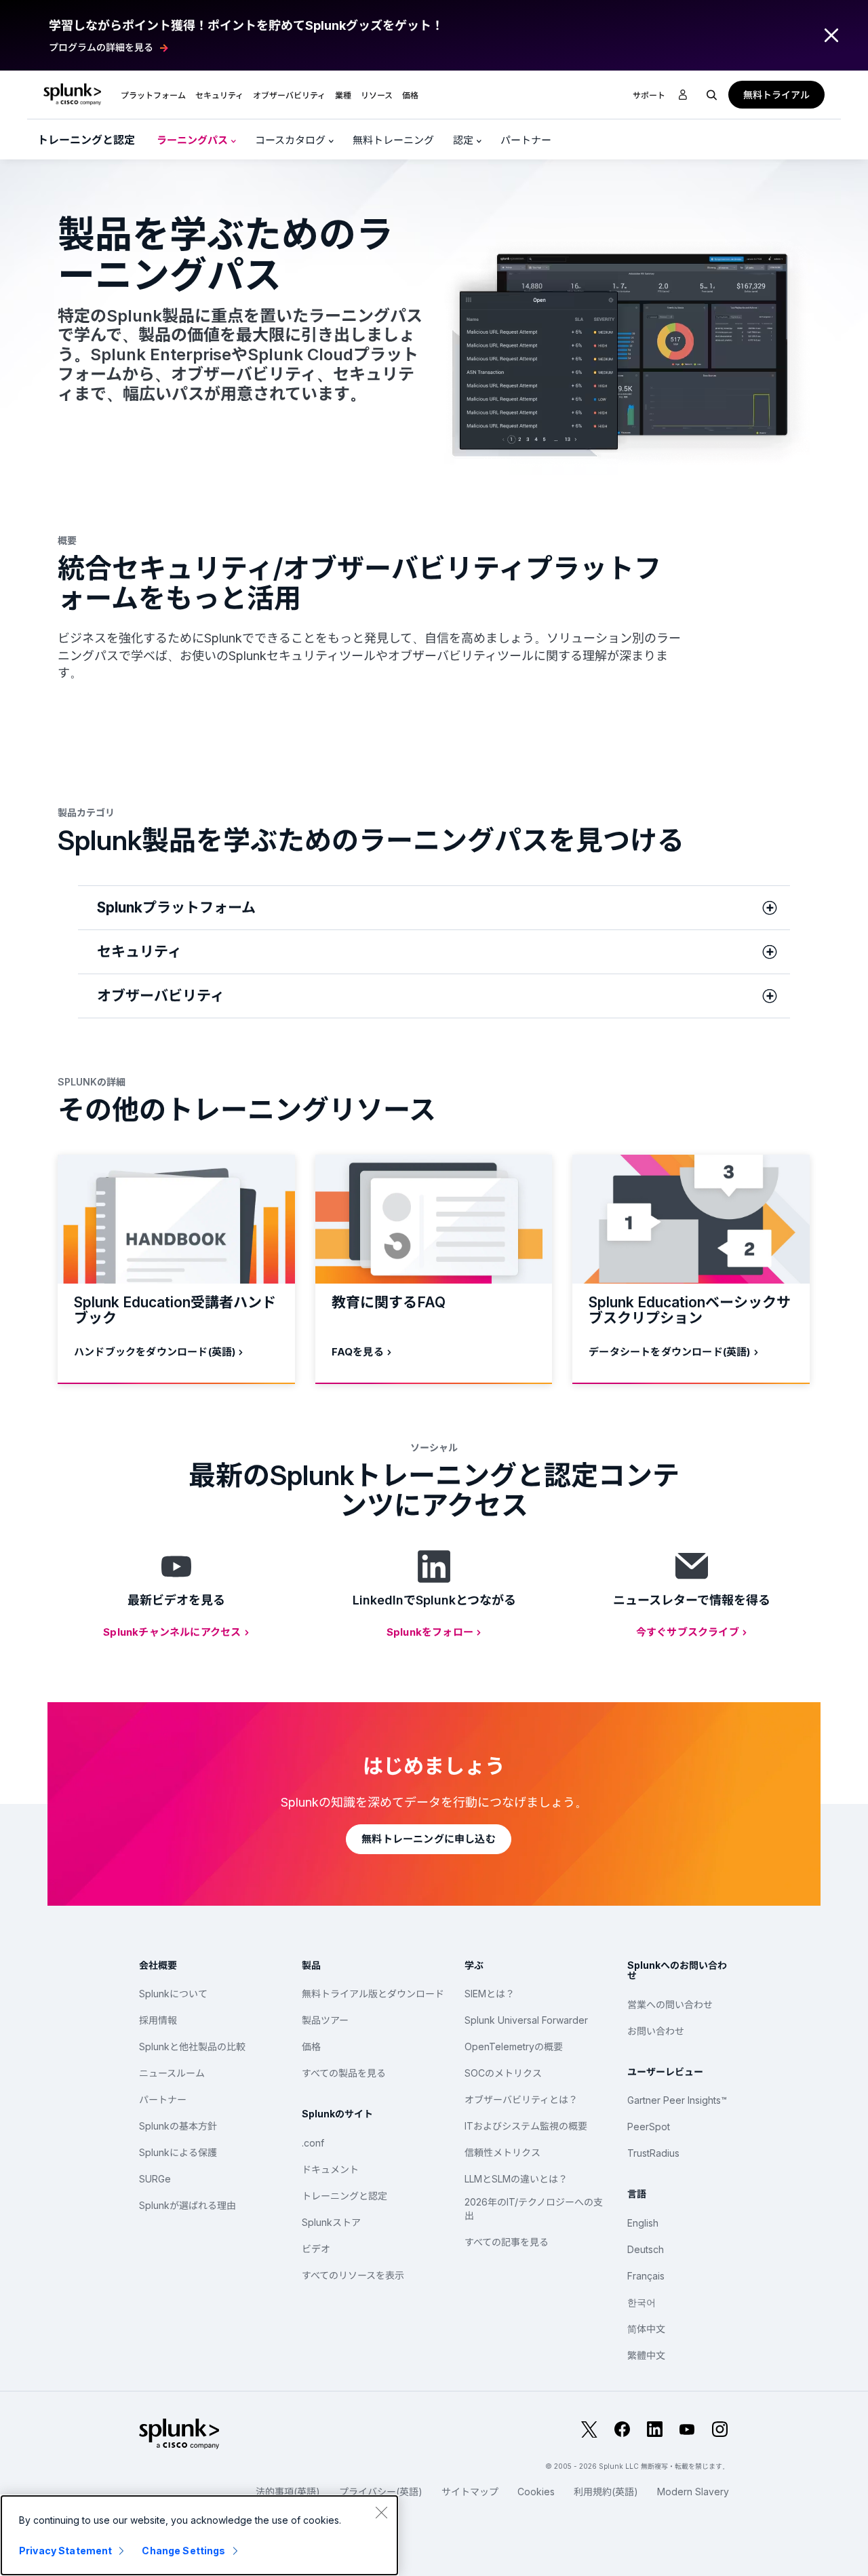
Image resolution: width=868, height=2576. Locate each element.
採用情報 (158, 2020)
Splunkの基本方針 (178, 2126)
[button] (153, 94)
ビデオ (316, 2249)
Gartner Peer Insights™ (677, 2100)
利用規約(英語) (606, 2492)
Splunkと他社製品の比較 (192, 2046)
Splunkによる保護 (178, 2152)
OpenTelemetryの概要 (514, 2046)
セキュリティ (219, 95)
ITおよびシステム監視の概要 (526, 2126)
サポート (649, 95)
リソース (377, 95)
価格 (311, 2046)
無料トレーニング (393, 140)
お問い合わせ (656, 2031)
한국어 (642, 2302)
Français (646, 2276)
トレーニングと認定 (86, 140)
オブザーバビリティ (289, 95)
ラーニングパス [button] (194, 140)
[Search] (712, 94)
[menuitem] (153, 94)
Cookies (536, 2492)
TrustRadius (653, 2153)
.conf (313, 2143)
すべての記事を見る (507, 2242)
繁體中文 (646, 2355)
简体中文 (646, 2329)
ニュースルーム (172, 2073)
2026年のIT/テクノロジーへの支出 (534, 2209)
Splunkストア (331, 2222)
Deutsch (646, 2249)
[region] (199, 2535)
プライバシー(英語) (381, 2492)
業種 (343, 95)
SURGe (155, 2179)
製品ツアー (325, 2020)
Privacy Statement (65, 2551)
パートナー (526, 140)
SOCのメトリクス (503, 2073)
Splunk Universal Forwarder (526, 2020)
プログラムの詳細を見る (101, 47)
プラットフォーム (153, 95)
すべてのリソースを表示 (353, 2275)
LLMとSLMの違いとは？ (516, 2179)
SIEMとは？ (490, 1994)
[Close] (381, 2512)
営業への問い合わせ (670, 2004)
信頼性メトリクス (502, 2152)
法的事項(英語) (288, 2492)
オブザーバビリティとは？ (521, 2099)
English (643, 2223)
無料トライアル (776, 95)
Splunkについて (173, 1994)
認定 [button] (465, 140)
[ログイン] (683, 95)
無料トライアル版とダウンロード (373, 1994)
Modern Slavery (693, 2492)
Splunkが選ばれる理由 (188, 2205)
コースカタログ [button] (292, 140)
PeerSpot (649, 2127)
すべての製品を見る (344, 2073)
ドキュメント (330, 2169)
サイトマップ (470, 2492)
